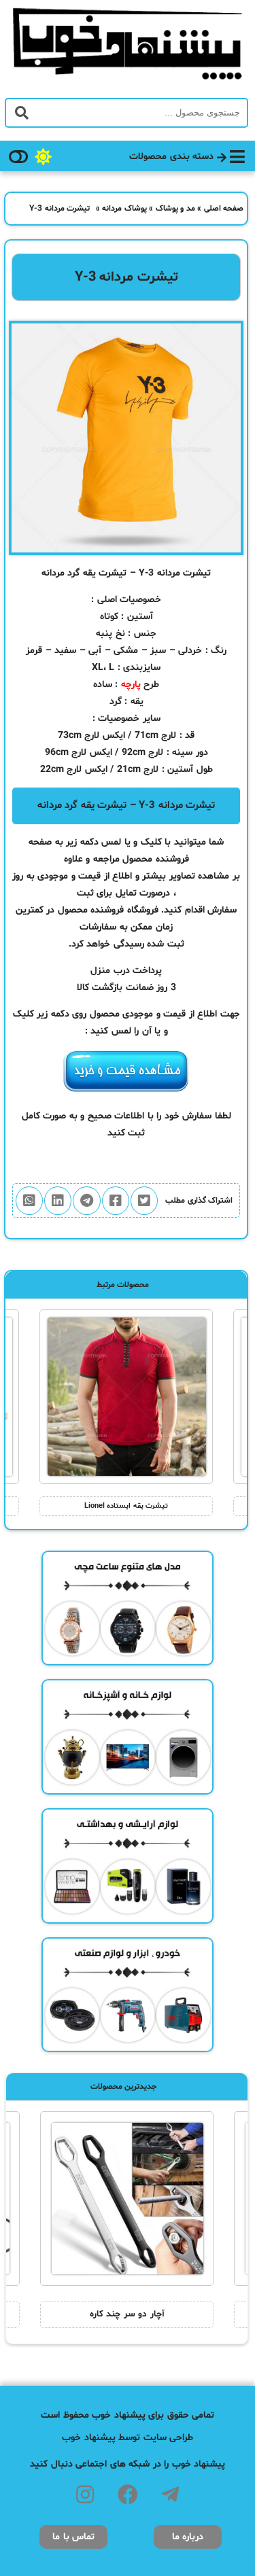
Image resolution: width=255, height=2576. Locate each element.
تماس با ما (73, 2537)
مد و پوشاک (175, 209)
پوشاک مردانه (124, 209)
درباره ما (188, 2537)
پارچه (131, 685)
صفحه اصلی (224, 209)
